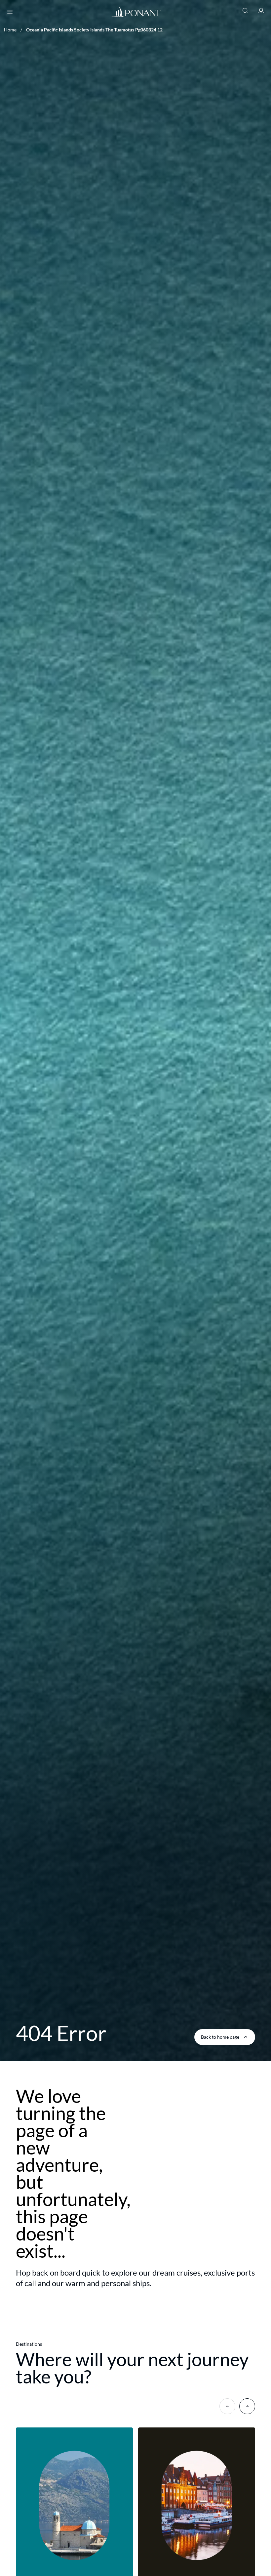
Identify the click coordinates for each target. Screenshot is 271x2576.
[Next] (247, 2406)
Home (10, 30)
